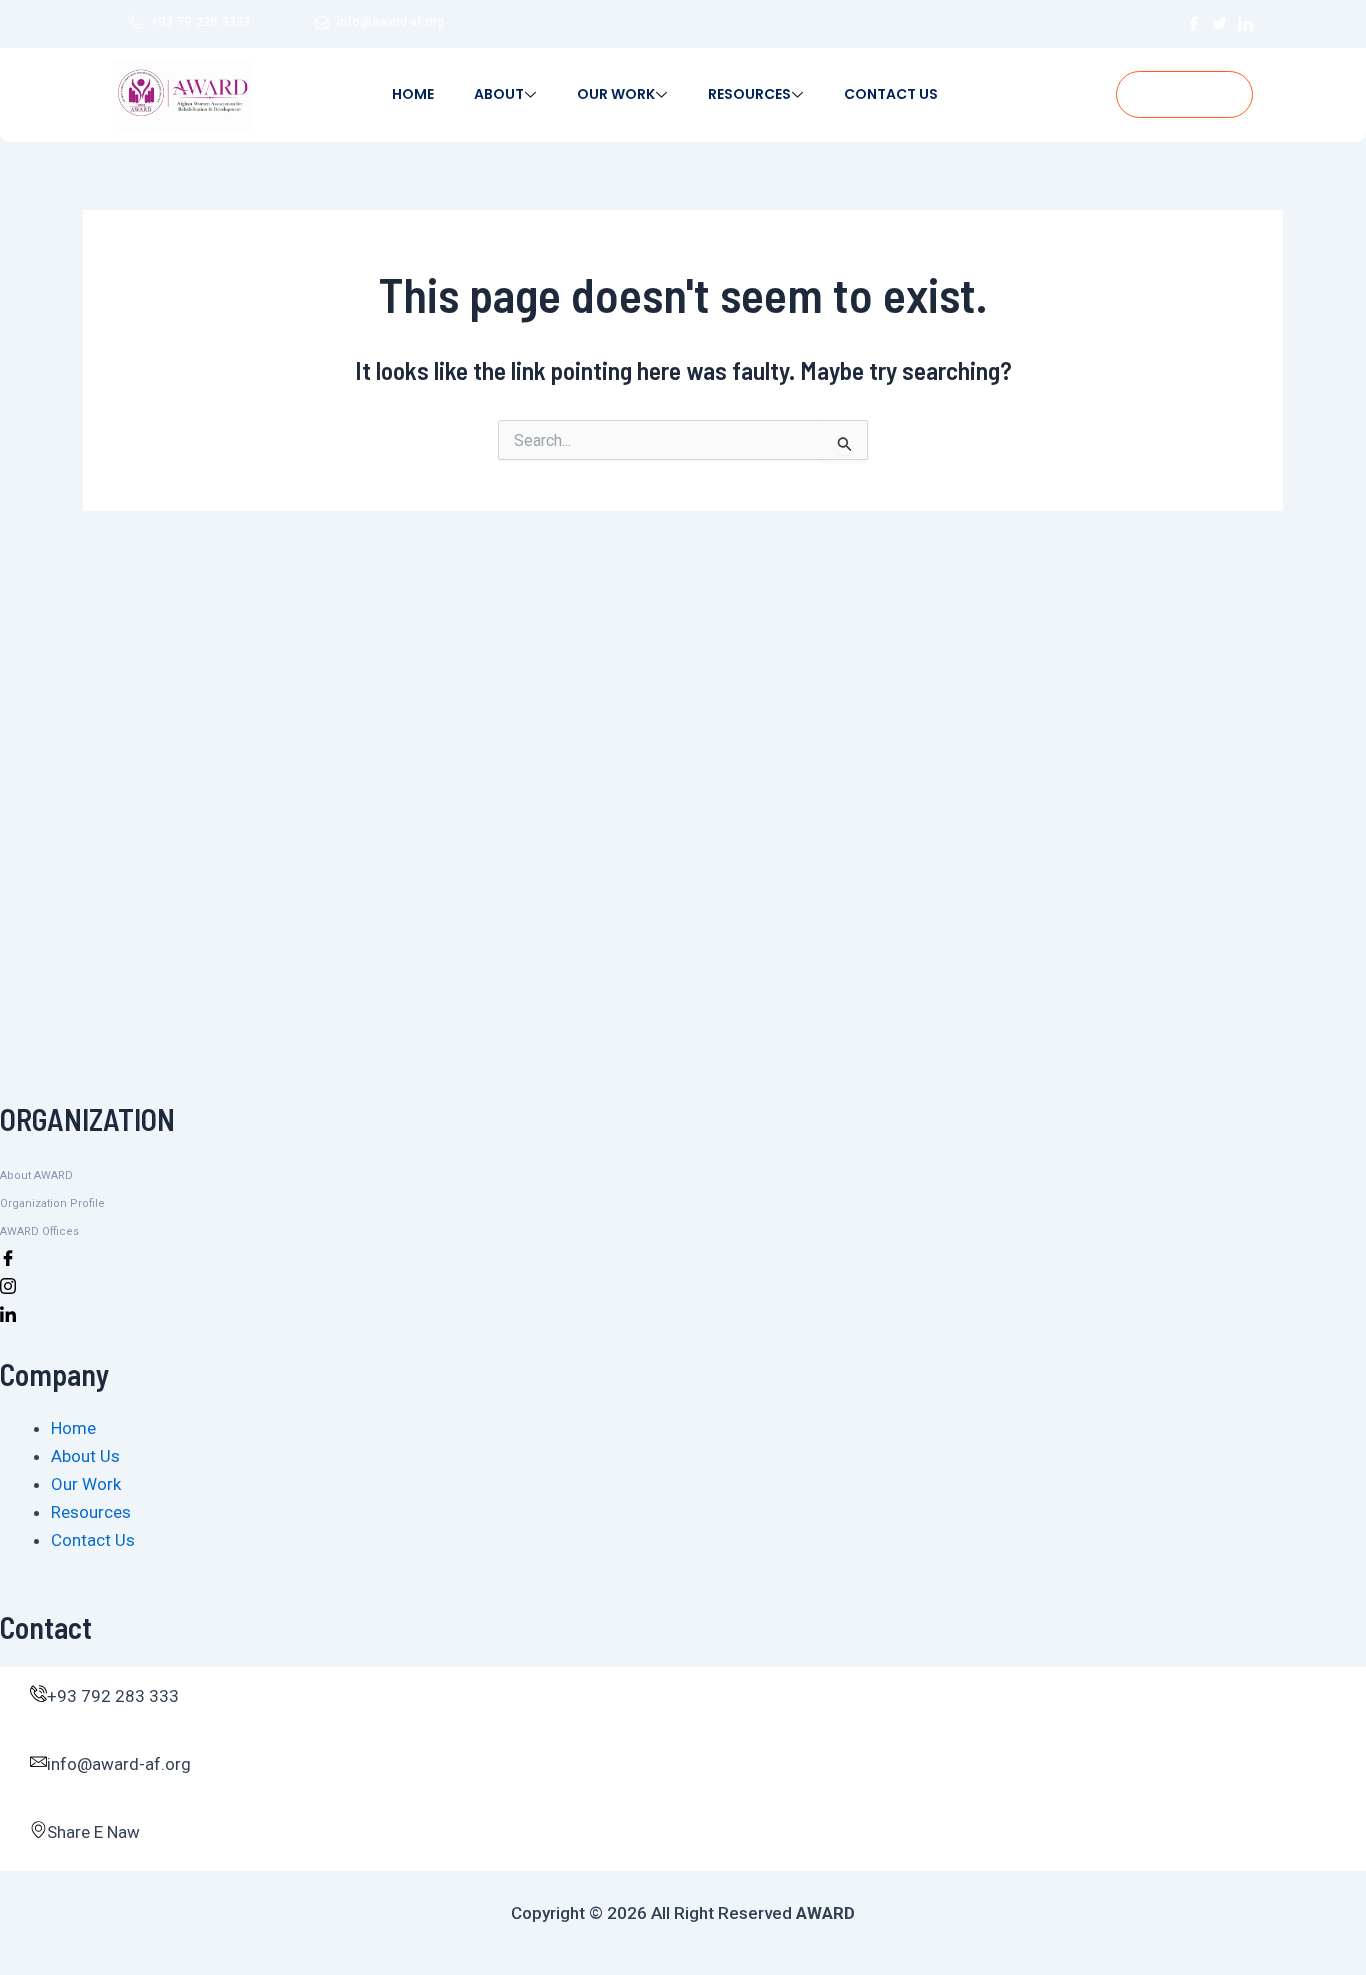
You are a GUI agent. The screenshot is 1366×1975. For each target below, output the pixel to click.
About (499, 94)
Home (413, 94)
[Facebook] (683, 1257)
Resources (749, 94)
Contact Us (891, 94)
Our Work (616, 94)
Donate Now (1184, 94)
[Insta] (683, 1285)
